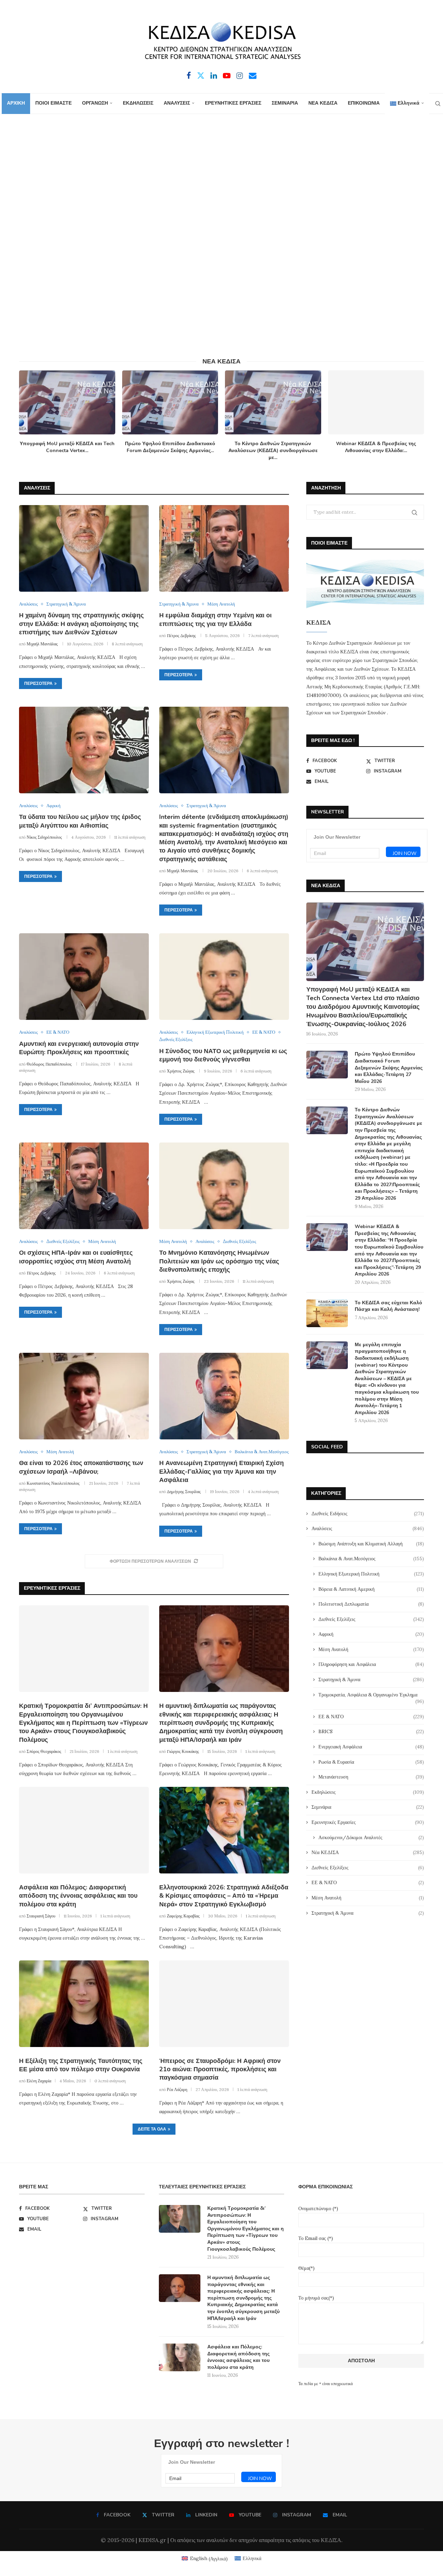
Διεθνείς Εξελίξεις (371, 1619)
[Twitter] (201, 76)
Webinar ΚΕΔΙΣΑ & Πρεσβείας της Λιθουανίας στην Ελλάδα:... (376, 447)
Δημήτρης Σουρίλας (184, 1492)
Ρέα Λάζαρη (177, 2089)
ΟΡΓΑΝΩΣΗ (95, 103)
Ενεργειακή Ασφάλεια (371, 1747)
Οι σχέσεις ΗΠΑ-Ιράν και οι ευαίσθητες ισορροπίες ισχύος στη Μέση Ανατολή (76, 1257)
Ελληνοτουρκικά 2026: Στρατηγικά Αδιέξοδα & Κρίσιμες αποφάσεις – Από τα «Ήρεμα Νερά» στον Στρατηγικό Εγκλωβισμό (224, 1896)
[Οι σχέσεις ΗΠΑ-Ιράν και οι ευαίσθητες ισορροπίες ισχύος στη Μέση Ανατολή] (84, 1186)
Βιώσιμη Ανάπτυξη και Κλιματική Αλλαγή (371, 1544)
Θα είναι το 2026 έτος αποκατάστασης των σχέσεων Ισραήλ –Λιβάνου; (81, 1467)
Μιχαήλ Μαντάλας (42, 644)
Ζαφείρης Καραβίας (183, 1916)
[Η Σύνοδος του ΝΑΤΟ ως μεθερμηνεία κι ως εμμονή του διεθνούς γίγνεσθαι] (224, 977)
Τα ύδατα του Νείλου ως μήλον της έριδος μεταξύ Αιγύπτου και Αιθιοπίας (80, 821)
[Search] (438, 104)
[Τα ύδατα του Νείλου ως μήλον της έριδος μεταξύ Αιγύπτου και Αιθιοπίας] (84, 750)
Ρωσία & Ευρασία (371, 1762)
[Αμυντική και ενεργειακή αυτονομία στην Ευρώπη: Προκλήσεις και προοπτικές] (84, 977)
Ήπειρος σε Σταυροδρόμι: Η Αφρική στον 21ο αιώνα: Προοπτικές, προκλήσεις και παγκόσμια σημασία (220, 2069)
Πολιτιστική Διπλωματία (371, 1604)
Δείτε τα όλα (152, 2129)
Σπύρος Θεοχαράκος (44, 1751)
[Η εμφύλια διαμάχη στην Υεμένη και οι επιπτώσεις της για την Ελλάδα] (224, 548)
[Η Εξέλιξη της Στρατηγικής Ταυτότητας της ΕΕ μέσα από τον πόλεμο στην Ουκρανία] (84, 2004)
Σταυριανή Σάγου (41, 1916)
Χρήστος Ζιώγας (181, 1071)
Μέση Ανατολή (371, 1649)
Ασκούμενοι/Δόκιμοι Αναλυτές (371, 1837)
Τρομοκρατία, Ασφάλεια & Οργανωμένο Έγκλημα (371, 1695)
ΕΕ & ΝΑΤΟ (371, 1717)
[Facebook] (189, 76)
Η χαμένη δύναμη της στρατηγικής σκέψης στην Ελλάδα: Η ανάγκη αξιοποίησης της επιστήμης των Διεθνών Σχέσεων (81, 624)
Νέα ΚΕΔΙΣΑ (368, 1852)
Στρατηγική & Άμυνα (371, 1679)
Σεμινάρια (368, 1807)
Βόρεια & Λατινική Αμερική (371, 1589)
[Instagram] (240, 76)
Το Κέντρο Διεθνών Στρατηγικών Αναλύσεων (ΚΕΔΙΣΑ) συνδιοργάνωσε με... (273, 451)
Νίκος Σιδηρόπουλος (44, 837)
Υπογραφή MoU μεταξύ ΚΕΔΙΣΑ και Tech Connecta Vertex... (67, 447)
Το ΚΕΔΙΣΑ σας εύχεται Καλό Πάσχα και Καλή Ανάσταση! (388, 1306)
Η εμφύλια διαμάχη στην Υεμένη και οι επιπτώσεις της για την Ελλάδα (215, 619)
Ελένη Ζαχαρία (39, 2081)
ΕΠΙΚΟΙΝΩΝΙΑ (364, 103)
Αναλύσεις (368, 1528)
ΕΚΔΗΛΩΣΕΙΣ (138, 103)
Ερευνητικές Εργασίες (368, 1822)
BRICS (371, 1731)
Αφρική (371, 1634)
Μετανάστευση (371, 1777)
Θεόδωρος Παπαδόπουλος (49, 1064)
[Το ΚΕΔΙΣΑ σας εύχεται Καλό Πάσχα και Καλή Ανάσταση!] (327, 1313)
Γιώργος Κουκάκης (183, 1751)
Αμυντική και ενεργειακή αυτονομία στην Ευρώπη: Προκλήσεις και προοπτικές (79, 1048)
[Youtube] (227, 76)
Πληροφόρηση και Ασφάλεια (371, 1664)
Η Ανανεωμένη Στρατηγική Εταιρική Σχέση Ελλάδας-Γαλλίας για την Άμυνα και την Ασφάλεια (221, 1471)
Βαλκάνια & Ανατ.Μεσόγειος (371, 1559)
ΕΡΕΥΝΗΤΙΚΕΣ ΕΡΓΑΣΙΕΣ (233, 103)
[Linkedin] (214, 76)
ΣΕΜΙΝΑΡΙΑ (285, 103)
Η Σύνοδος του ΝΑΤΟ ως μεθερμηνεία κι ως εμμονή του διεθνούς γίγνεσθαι (223, 1055)
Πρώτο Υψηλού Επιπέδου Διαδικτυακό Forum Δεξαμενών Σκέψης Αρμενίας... (170, 447)
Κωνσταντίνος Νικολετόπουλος (53, 1483)
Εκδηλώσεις (368, 1792)
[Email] (253, 76)
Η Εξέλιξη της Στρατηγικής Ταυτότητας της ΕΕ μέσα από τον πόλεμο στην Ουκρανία (81, 2065)
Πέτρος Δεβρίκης (181, 636)
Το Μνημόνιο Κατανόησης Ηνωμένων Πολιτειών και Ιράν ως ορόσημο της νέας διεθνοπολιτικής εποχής (219, 1261)
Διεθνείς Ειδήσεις (368, 1514)
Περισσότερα (38, 683)
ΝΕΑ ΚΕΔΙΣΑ (323, 103)
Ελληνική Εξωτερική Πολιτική (371, 1574)
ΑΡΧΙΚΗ (16, 103)
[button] (28, 415)
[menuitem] (407, 104)
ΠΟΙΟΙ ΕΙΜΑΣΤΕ (53, 103)
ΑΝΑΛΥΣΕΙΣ (177, 103)
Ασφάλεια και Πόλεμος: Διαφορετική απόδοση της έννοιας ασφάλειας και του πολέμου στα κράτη (78, 1896)
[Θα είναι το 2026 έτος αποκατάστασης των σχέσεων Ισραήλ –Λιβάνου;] (84, 1396)
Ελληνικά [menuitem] (252, 2558)
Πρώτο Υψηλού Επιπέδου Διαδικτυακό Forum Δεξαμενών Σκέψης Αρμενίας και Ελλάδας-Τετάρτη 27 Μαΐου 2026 (389, 1068)
